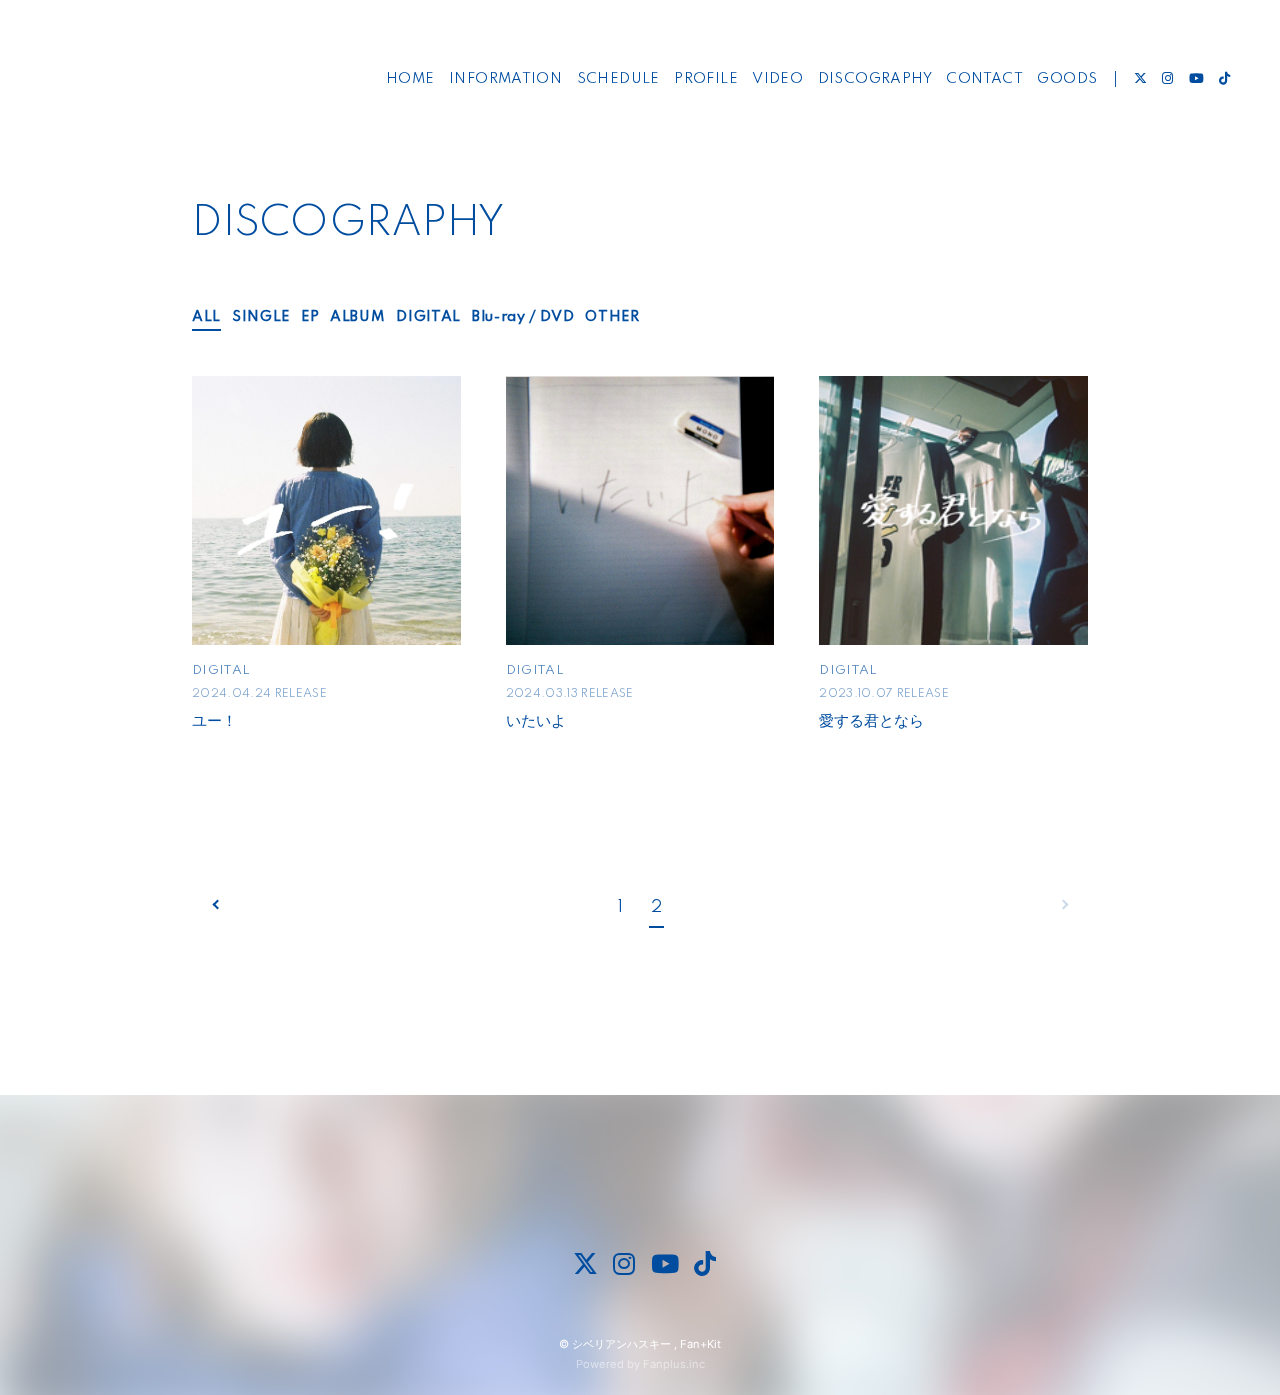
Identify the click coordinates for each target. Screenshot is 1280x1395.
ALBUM (357, 317)
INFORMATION (505, 79)
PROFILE (706, 79)
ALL (206, 317)
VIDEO (777, 79)
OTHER (612, 317)
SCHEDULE (618, 79)
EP (310, 317)
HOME (410, 79)
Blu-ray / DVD (523, 317)
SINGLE (261, 317)
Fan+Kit (700, 1344)
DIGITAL (428, 317)
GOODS (1067, 79)
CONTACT (984, 79)
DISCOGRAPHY (875, 79)
